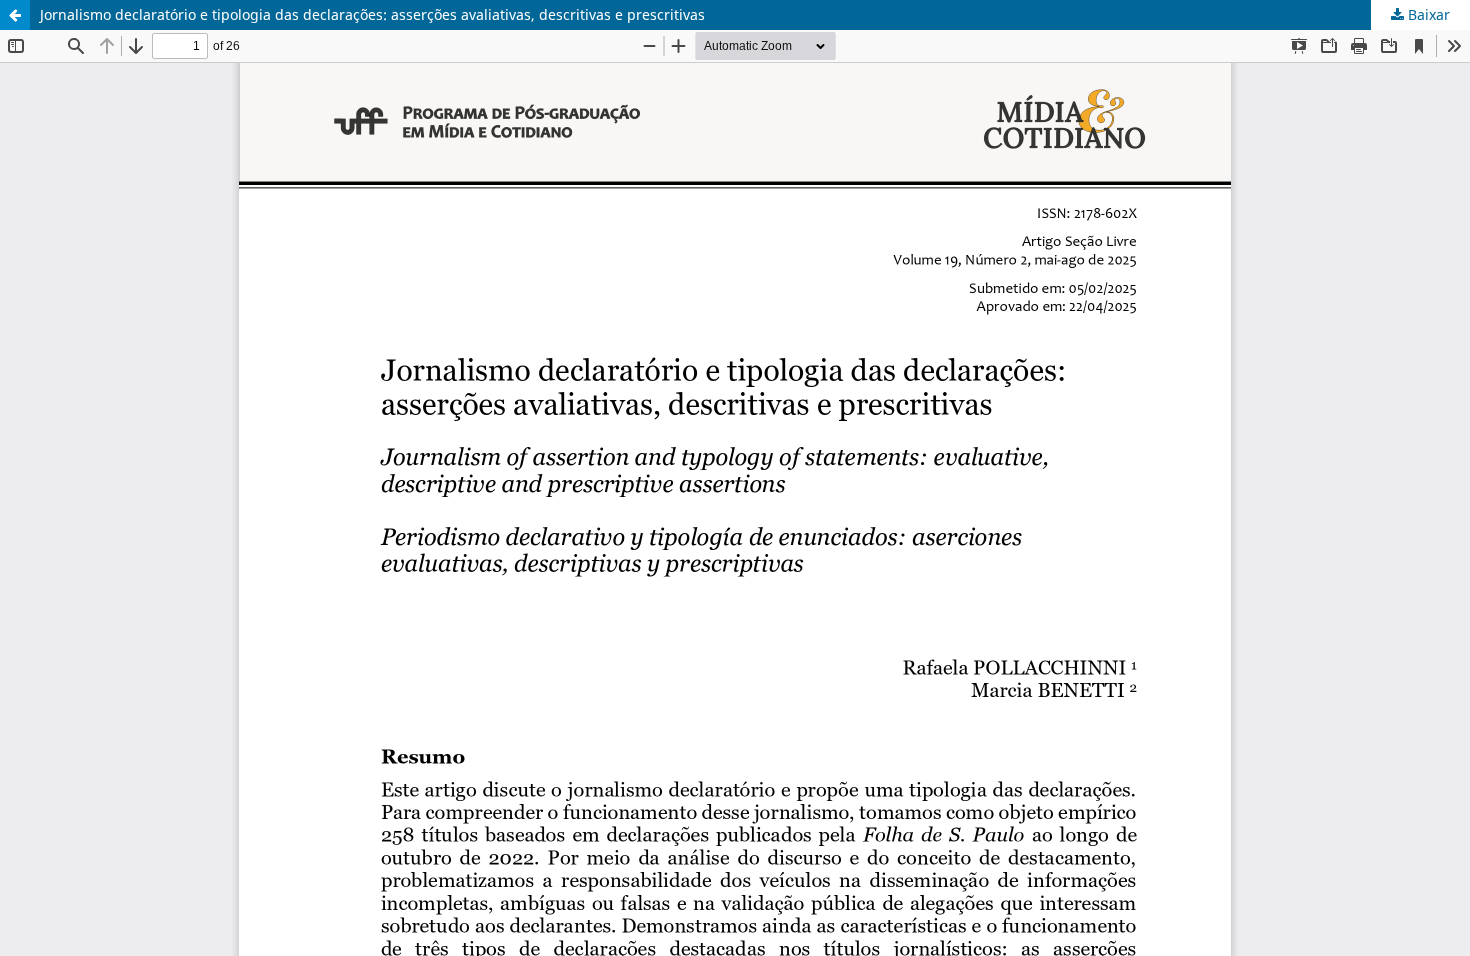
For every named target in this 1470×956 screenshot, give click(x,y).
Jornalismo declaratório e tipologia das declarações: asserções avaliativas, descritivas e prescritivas (372, 14)
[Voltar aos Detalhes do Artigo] (15, 15)
